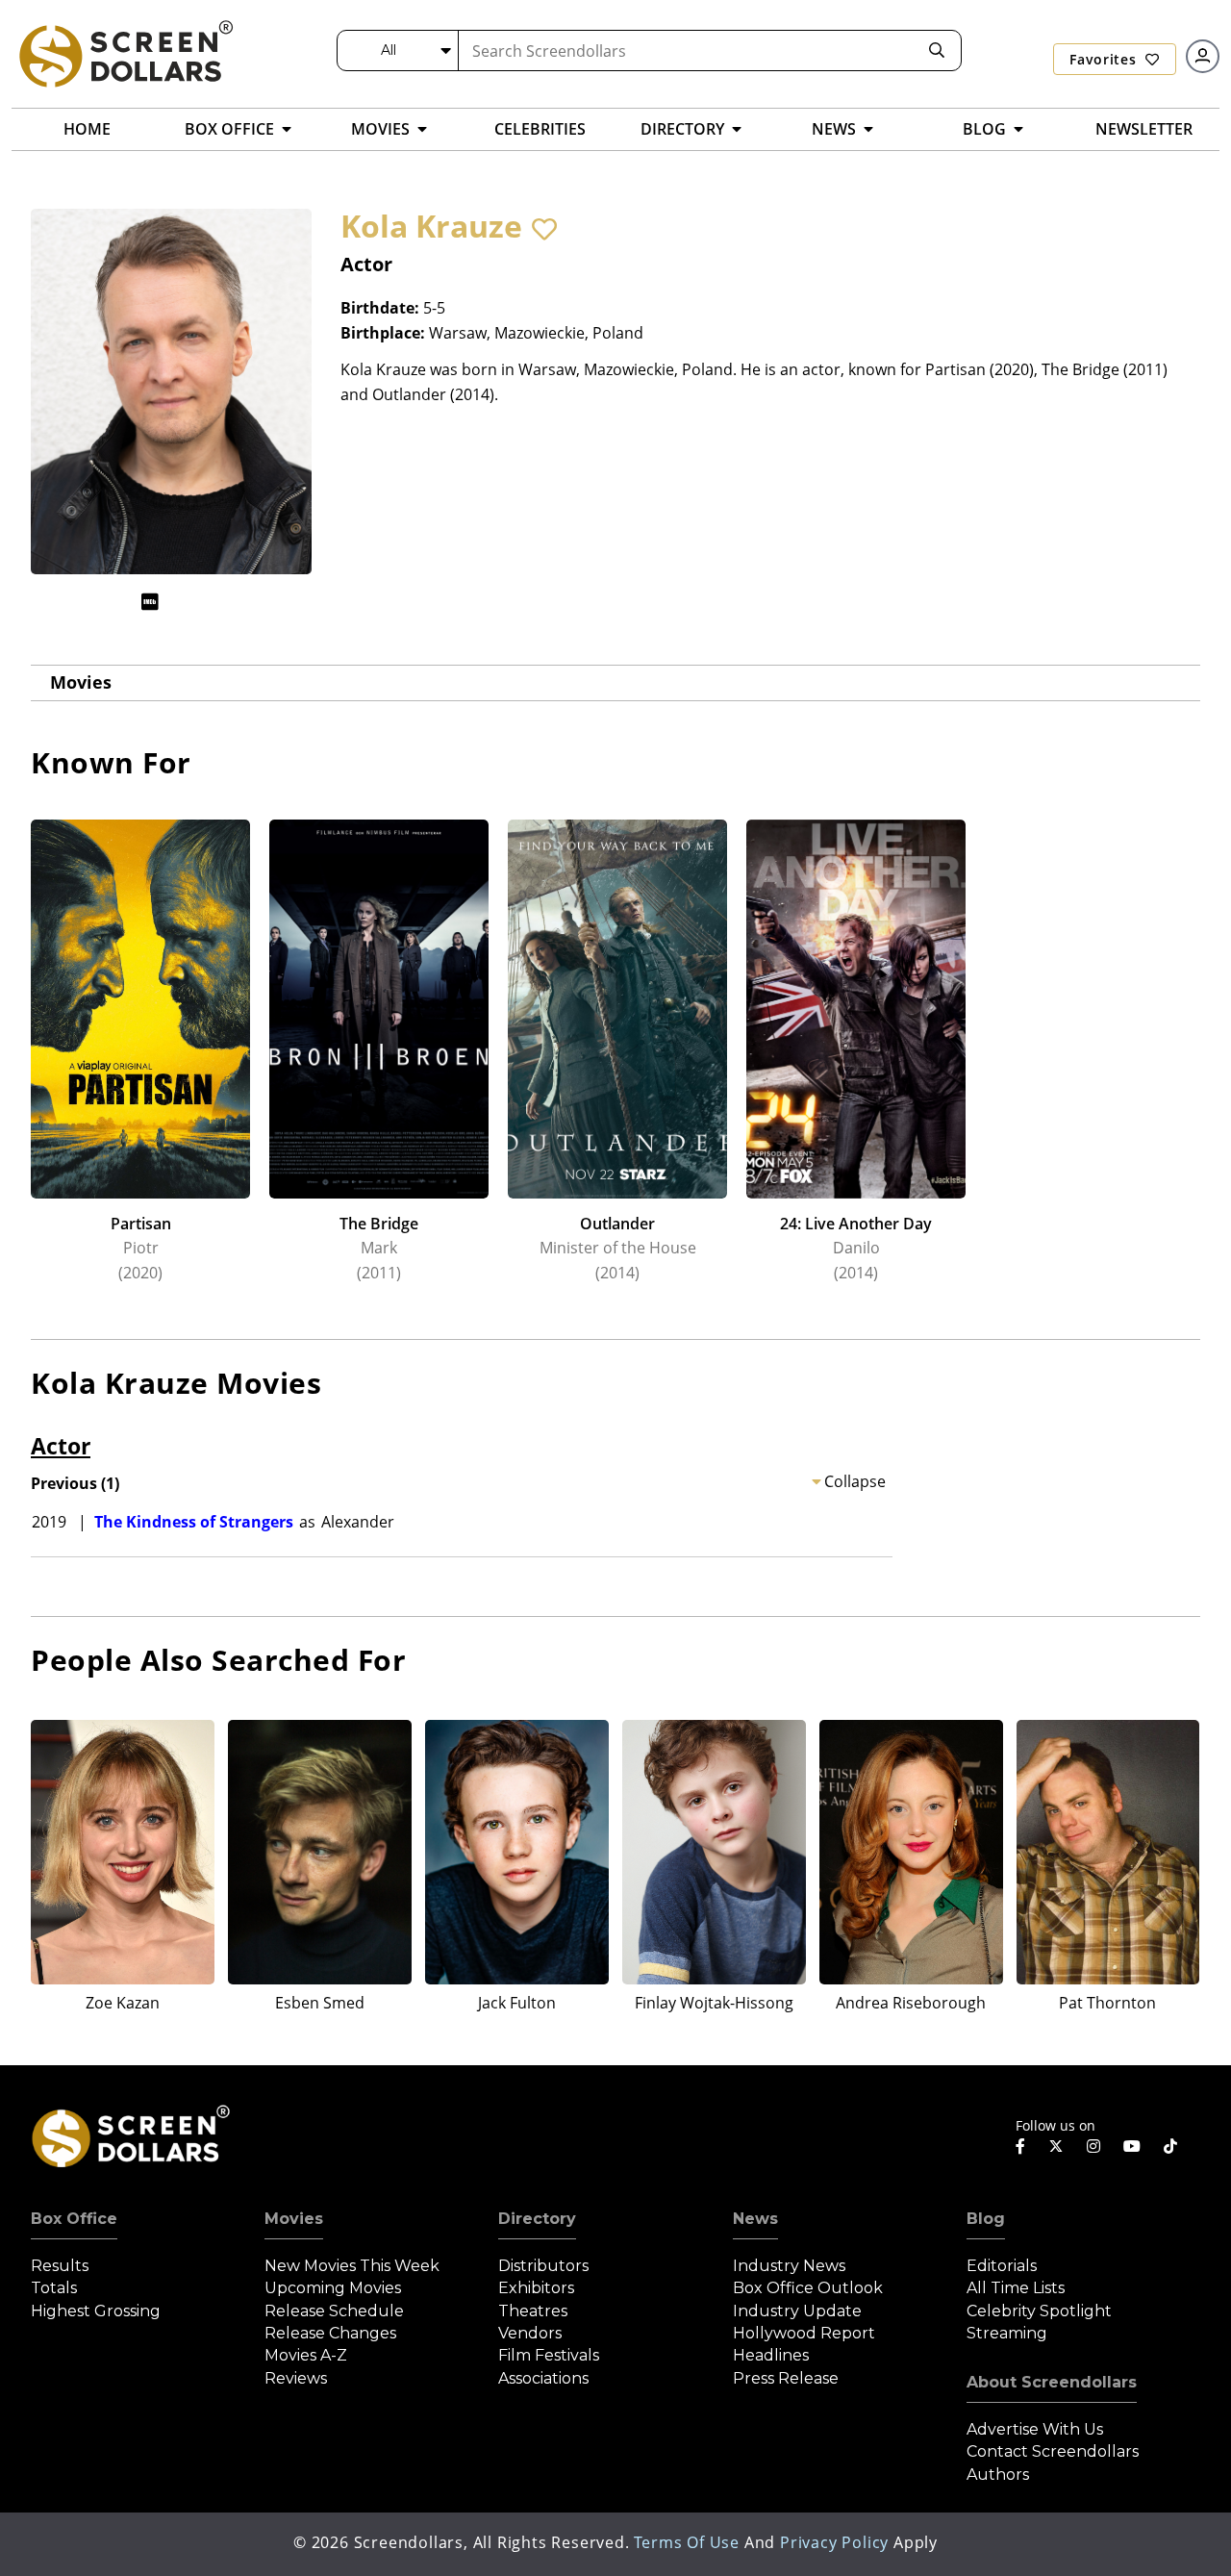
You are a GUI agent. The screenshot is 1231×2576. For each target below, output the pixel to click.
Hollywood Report (804, 2333)
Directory (537, 2219)
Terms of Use (687, 2542)
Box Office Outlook (808, 2288)
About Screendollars (1052, 2382)
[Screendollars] (125, 53)
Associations (543, 2378)
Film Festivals (549, 2355)
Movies (81, 682)
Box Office (74, 2219)
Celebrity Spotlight (1039, 2311)
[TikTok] (1170, 2146)
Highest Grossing (96, 2311)
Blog (986, 2219)
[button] (544, 229)
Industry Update (797, 2311)
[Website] (188, 602)
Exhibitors (536, 2288)
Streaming (1007, 2333)
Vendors (530, 2333)
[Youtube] (1132, 2146)
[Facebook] (1020, 2146)
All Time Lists (1016, 2288)
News (755, 2219)
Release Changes (330, 2333)
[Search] (937, 51)
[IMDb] (150, 602)
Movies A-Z (306, 2355)
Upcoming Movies (333, 2288)
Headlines (771, 2355)
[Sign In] (1203, 56)
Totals (54, 2288)
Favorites (1105, 59)
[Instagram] (1093, 2146)
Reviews (296, 2378)
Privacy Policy (834, 2542)
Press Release (786, 2378)
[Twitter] (1056, 2145)
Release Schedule (334, 2311)
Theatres (533, 2311)
